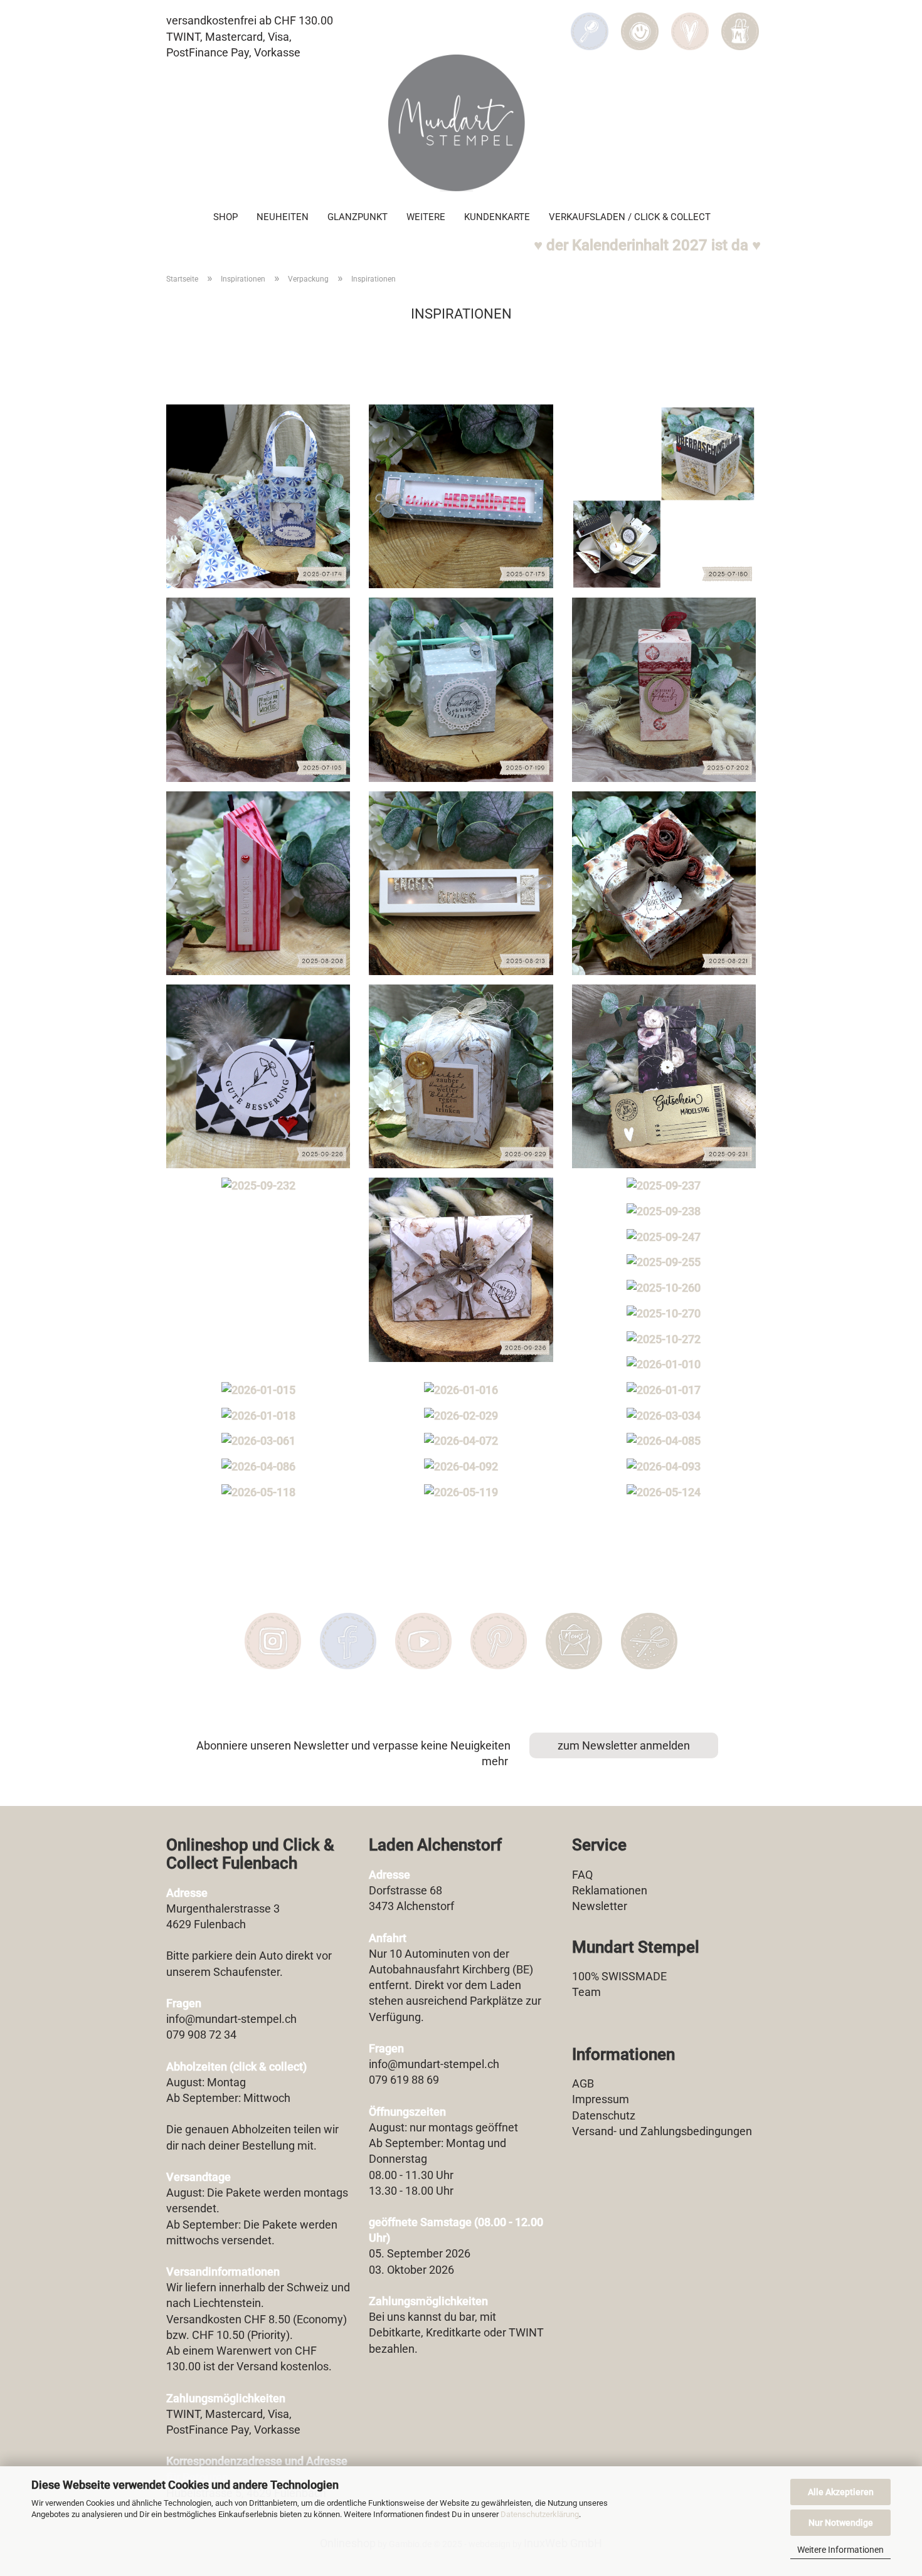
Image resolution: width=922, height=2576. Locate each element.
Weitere (426, 217)
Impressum (601, 2099)
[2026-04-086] (258, 1467)
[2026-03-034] (664, 1416)
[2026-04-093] (664, 1467)
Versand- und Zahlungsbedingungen (662, 2131)
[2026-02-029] (461, 1416)
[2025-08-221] (664, 883)
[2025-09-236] (461, 1270)
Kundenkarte (497, 217)
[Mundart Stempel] (461, 123)
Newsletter (600, 1906)
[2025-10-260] (664, 1288)
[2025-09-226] (258, 1076)
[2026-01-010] (664, 1365)
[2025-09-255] (664, 1262)
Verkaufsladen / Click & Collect (630, 217)
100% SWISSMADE (619, 1976)
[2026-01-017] (664, 1390)
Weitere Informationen (840, 2550)
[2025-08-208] (258, 883)
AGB (583, 2083)
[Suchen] (590, 23)
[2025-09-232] (258, 1186)
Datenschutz (604, 2115)
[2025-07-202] (664, 689)
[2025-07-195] (258, 689)
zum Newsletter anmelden (624, 1745)
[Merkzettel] (690, 23)
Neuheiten (283, 217)
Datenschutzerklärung (540, 2514)
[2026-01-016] (461, 1390)
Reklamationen (610, 1890)
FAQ (582, 1875)
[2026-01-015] (258, 1390)
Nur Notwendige (841, 2523)
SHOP (225, 217)
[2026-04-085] (664, 1441)
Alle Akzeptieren (841, 2492)
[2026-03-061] (258, 1441)
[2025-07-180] (664, 496)
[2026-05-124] (664, 1492)
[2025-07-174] (258, 496)
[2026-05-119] (461, 1492)
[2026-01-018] (258, 1416)
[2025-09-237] (664, 1186)
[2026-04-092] (461, 1467)
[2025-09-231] (664, 1076)
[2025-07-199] (461, 689)
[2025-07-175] (461, 496)
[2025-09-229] (461, 1076)
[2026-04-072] (461, 1441)
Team (586, 1992)
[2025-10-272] (664, 1339)
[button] (640, 23)
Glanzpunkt (358, 217)
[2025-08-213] (461, 883)
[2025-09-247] (664, 1237)
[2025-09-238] (664, 1211)
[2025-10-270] (664, 1314)
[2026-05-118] (258, 1492)
